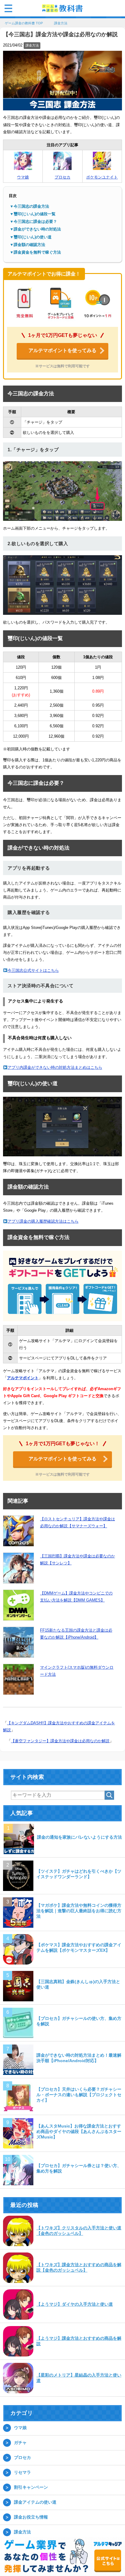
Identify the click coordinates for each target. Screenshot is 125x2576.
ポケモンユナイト (102, 178)
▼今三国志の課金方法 (29, 207)
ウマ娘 (23, 178)
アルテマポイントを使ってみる (62, 351)
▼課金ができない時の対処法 (35, 230)
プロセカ (62, 178)
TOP (27, 24)
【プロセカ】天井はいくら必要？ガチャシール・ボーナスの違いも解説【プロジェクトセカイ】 (79, 2095)
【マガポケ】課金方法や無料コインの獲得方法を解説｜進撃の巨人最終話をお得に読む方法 (79, 1911)
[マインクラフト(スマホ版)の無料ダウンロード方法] (19, 1680)
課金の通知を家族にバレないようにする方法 (79, 1838)
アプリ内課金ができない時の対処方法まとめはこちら (55, 1068)
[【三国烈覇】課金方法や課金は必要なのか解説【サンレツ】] (19, 1569)
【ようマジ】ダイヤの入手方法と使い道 (75, 2305)
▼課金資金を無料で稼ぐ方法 (35, 253)
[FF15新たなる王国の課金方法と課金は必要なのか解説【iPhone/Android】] (19, 1643)
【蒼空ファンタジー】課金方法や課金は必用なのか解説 (60, 1742)
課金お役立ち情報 (31, 2518)
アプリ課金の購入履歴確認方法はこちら (43, 1222)
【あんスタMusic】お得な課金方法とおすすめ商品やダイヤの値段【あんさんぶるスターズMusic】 (79, 2132)
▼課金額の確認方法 (27, 245)
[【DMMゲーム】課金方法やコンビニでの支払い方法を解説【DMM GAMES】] (19, 1606)
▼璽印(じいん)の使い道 (31, 238)
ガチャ (20, 2443)
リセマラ (22, 2473)
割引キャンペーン (31, 2488)
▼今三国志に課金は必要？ (33, 222)
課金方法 (32, 46)
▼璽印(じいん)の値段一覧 (33, 215)
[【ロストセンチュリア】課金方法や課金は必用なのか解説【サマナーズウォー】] (19, 1532)
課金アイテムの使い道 (35, 2503)
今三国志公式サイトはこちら (33, 971)
